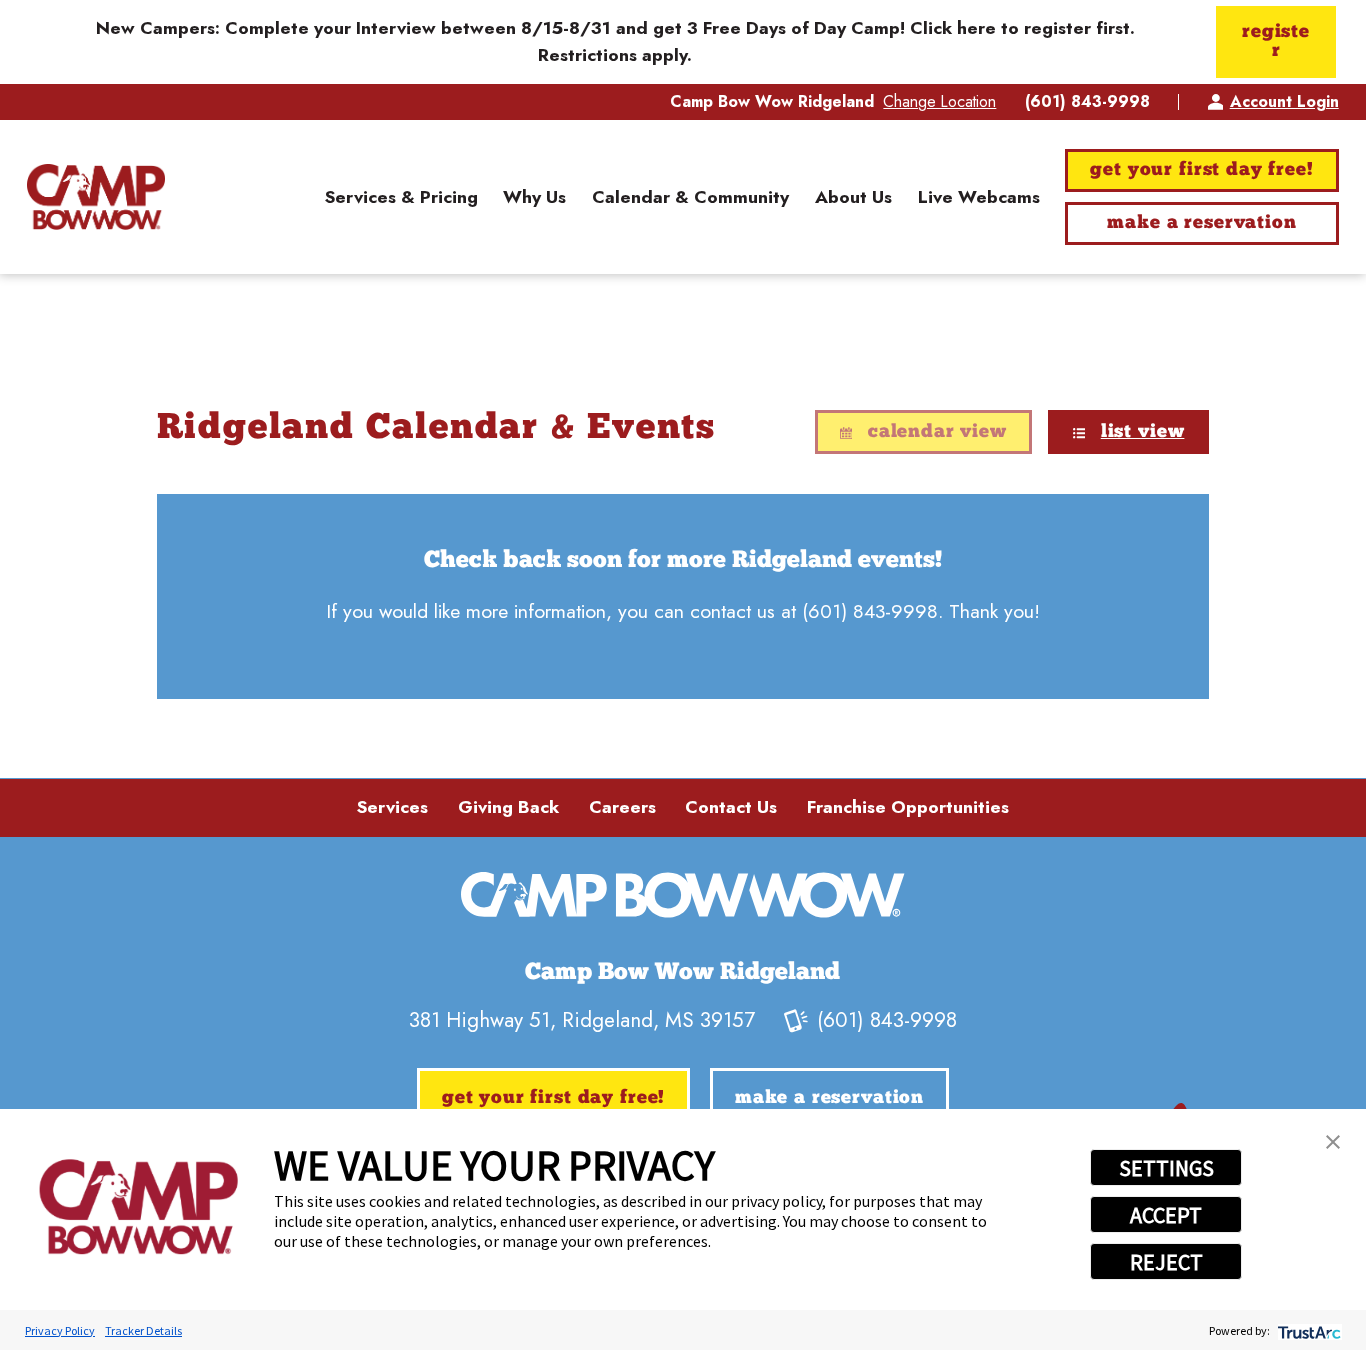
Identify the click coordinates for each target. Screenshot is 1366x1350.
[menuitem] (401, 196)
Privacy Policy (60, 1330)
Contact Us (731, 807)
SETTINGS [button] (1166, 1168)
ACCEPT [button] (1166, 1215)
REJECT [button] (1166, 1262)
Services (392, 807)
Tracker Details (143, 1330)
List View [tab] (1143, 432)
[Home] (95, 197)
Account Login (1284, 101)
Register (1276, 41)
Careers (622, 807)
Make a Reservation (1201, 223)
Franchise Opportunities (908, 807)
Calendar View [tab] (937, 432)
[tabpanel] (683, 597)
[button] (1333, 1142)
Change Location (939, 101)
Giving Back (508, 807)
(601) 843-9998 (1087, 102)
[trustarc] (1307, 1330)
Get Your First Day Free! (1201, 170)
